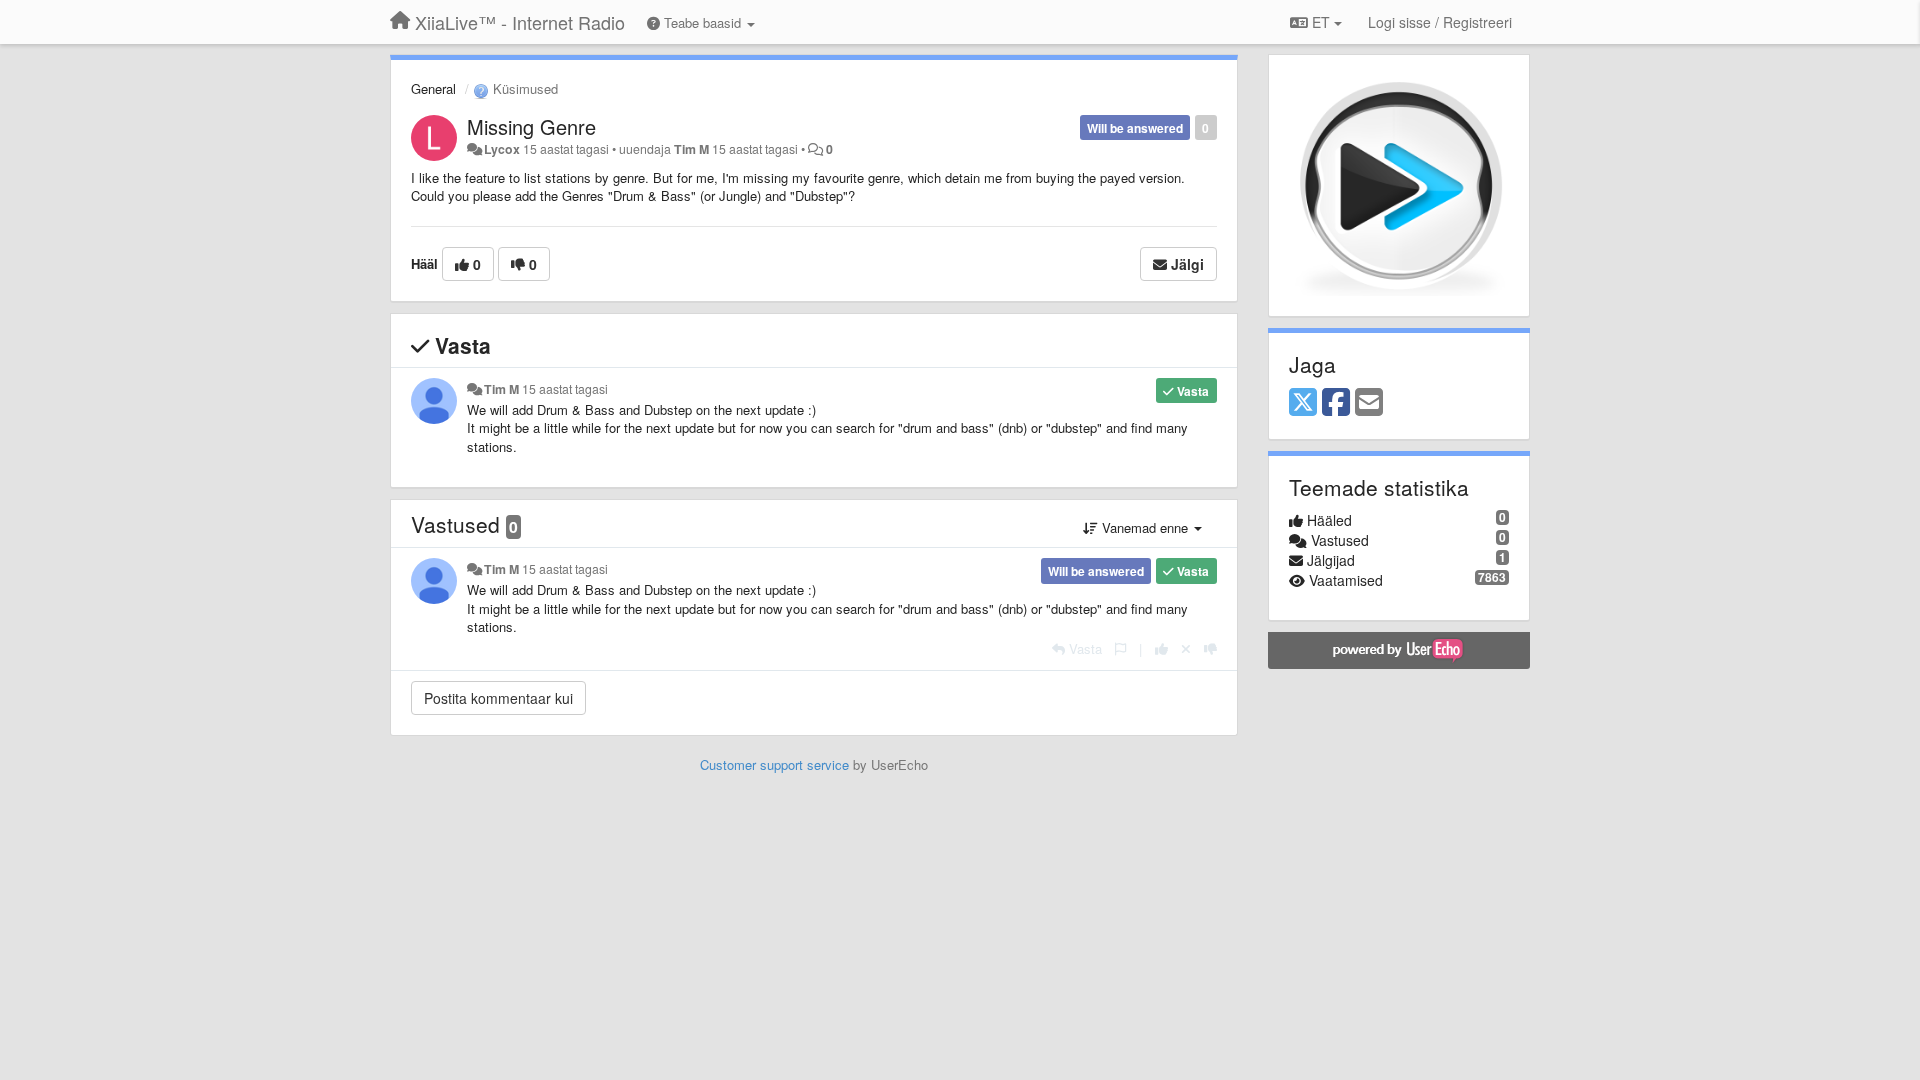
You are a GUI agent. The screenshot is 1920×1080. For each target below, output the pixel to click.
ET (1321, 22)
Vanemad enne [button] (1145, 527)
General (433, 88)
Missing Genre (531, 126)
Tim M (691, 149)
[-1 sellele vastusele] (1210, 648)
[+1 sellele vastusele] (1161, 648)
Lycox (502, 149)
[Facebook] (1336, 403)
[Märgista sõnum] (1120, 648)
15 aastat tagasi (565, 389)
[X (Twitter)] (1303, 403)
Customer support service (774, 764)
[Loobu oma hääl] (1186, 648)
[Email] (1369, 403)
